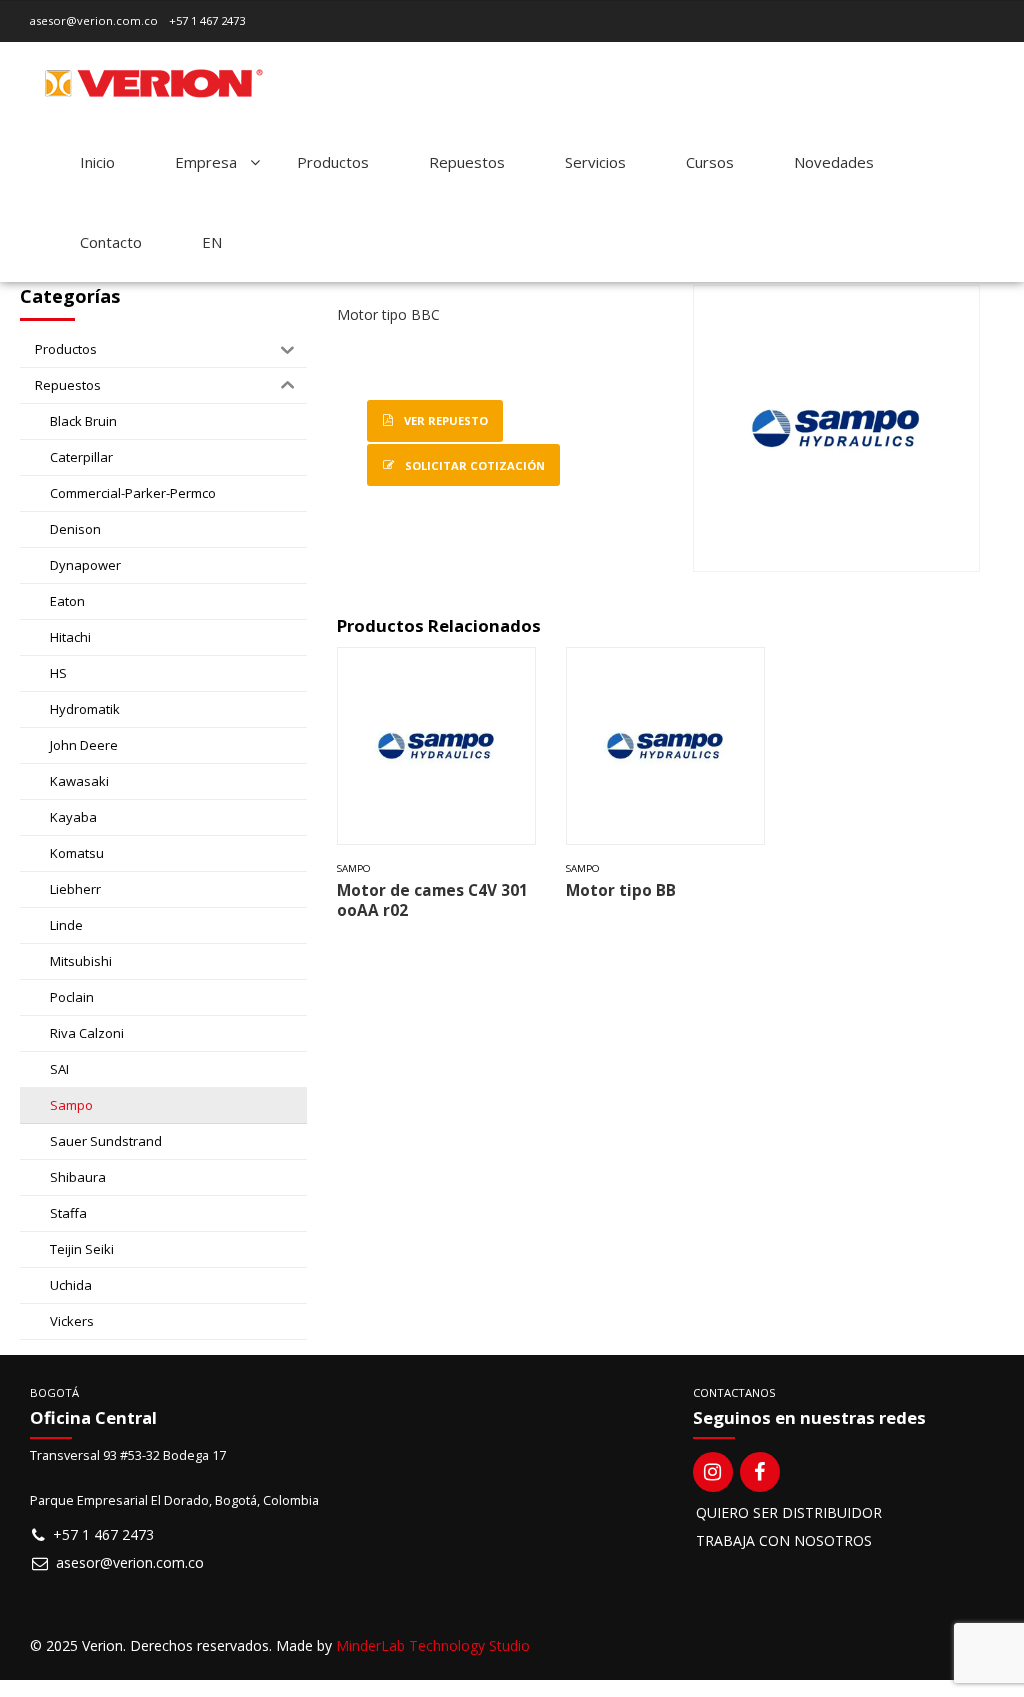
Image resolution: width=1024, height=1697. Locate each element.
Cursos (710, 162)
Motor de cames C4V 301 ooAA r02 (432, 900)
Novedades (834, 162)
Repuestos (467, 162)
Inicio (97, 162)
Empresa (206, 162)
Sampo (354, 868)
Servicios (595, 162)
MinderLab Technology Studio (433, 1645)
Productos (333, 162)
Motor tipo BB (621, 890)
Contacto (111, 242)
